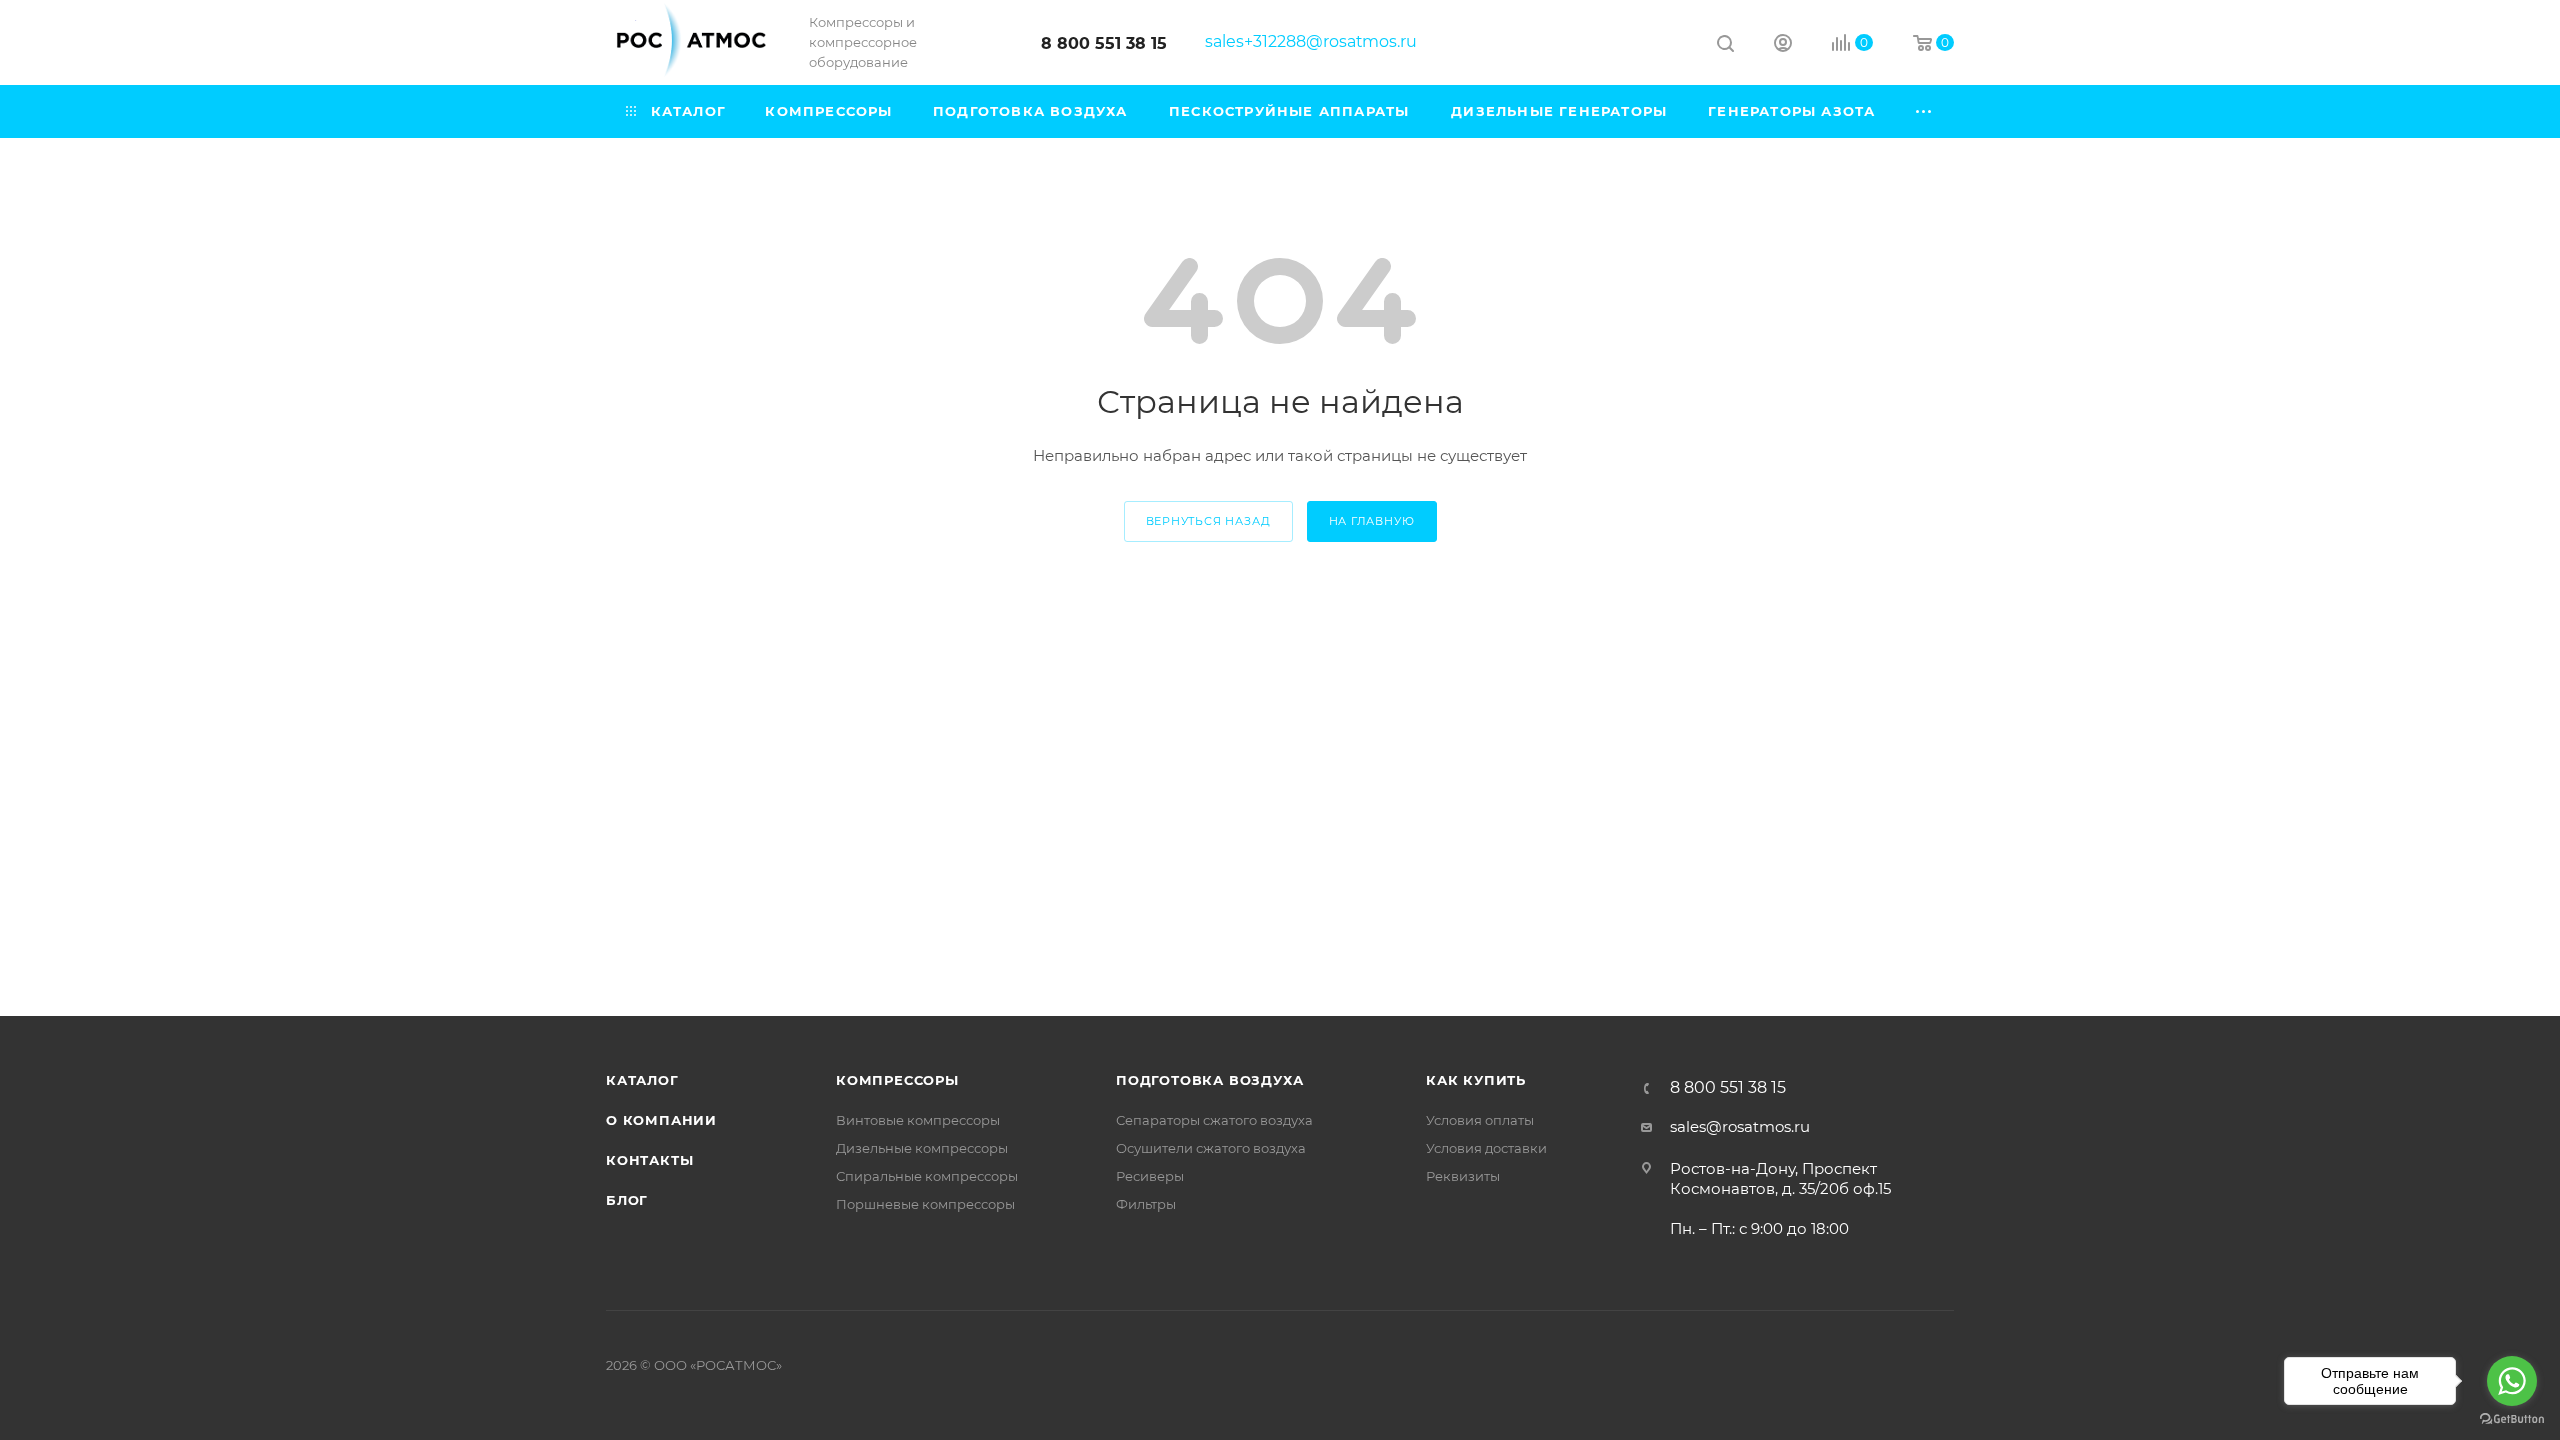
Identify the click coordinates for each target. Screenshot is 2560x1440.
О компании (661, 1120)
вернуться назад (1208, 521)
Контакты (649, 1160)
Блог (627, 1200)
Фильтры (1146, 1204)
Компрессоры (897, 1080)
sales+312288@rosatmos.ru (1311, 41)
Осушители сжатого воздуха (1211, 1148)
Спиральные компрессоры (927, 1176)
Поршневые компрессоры (925, 1204)
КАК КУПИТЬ (1476, 1080)
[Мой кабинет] (1783, 45)
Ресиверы (1150, 1176)
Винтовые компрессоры (918, 1120)
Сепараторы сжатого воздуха (1214, 1120)
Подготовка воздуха (1209, 1080)
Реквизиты (1463, 1176)
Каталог (642, 1080)
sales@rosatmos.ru (1740, 1126)
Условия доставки (1486, 1148)
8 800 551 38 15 (1104, 43)
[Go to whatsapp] (2512, 1381)
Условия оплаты (1480, 1120)
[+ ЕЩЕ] (1925, 111)
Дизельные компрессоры (922, 1148)
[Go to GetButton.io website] (2512, 1419)
